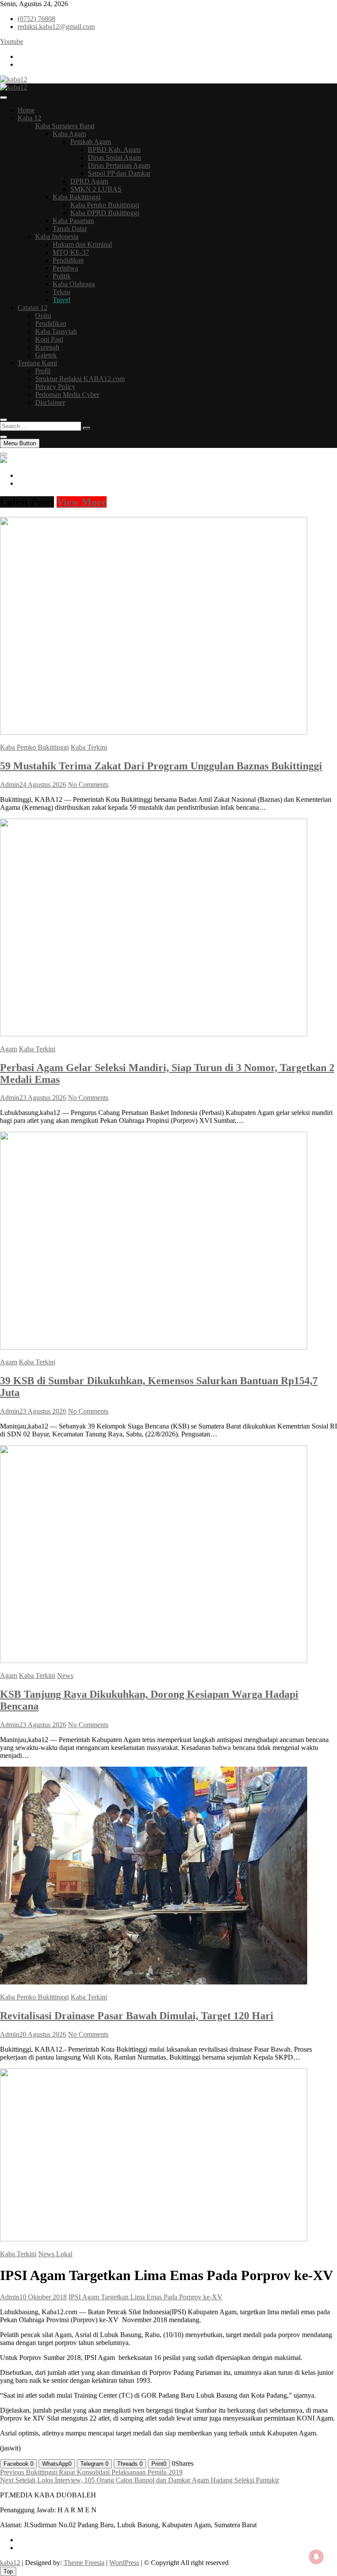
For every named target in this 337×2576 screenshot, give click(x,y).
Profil (43, 371)
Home (26, 110)
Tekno (61, 292)
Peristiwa (65, 268)
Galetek (46, 355)
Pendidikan (68, 260)
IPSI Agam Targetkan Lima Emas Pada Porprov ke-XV (145, 2297)
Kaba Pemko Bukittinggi (105, 205)
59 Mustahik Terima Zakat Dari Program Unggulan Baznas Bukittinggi (161, 766)
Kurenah (47, 347)
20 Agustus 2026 (43, 2034)
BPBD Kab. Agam (114, 150)
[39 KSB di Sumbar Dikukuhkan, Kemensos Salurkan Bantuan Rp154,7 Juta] (154, 1347)
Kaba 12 (29, 118)
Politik (62, 276)
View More (82, 502)
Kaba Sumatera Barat (65, 126)
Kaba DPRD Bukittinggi (105, 213)
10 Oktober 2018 (43, 2297)
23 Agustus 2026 (43, 1098)
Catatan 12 (32, 308)
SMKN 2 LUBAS (96, 189)
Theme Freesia (84, 2563)
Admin (10, 785)
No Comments (88, 785)
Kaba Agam (69, 134)
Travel (61, 300)
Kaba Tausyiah (56, 331)
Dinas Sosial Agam (114, 157)
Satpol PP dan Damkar (119, 173)
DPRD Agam (89, 181)
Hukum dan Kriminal (82, 244)
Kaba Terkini (89, 747)
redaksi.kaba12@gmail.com (56, 27)
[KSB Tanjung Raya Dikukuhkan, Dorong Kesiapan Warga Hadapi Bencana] (154, 1661)
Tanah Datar (70, 229)
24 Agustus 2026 (43, 785)
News (65, 1676)
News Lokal (55, 2254)
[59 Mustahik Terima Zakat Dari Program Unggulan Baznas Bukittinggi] (154, 732)
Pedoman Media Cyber (67, 395)
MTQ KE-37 (71, 252)
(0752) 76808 (36, 19)
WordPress (124, 2563)
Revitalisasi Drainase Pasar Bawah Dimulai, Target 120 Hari (137, 2016)
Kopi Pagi (49, 339)
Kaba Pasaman (73, 221)
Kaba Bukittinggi (77, 197)
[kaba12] (4, 460)
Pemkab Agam (91, 142)
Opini (43, 316)
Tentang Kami (37, 363)
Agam (9, 1049)
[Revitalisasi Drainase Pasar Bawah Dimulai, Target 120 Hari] (154, 1982)
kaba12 (10, 2563)
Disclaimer (50, 402)
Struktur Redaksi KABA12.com (80, 379)
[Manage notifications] (316, 2557)
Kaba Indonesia (57, 236)
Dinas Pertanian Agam (119, 165)
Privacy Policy (55, 387)
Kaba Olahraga (74, 284)
